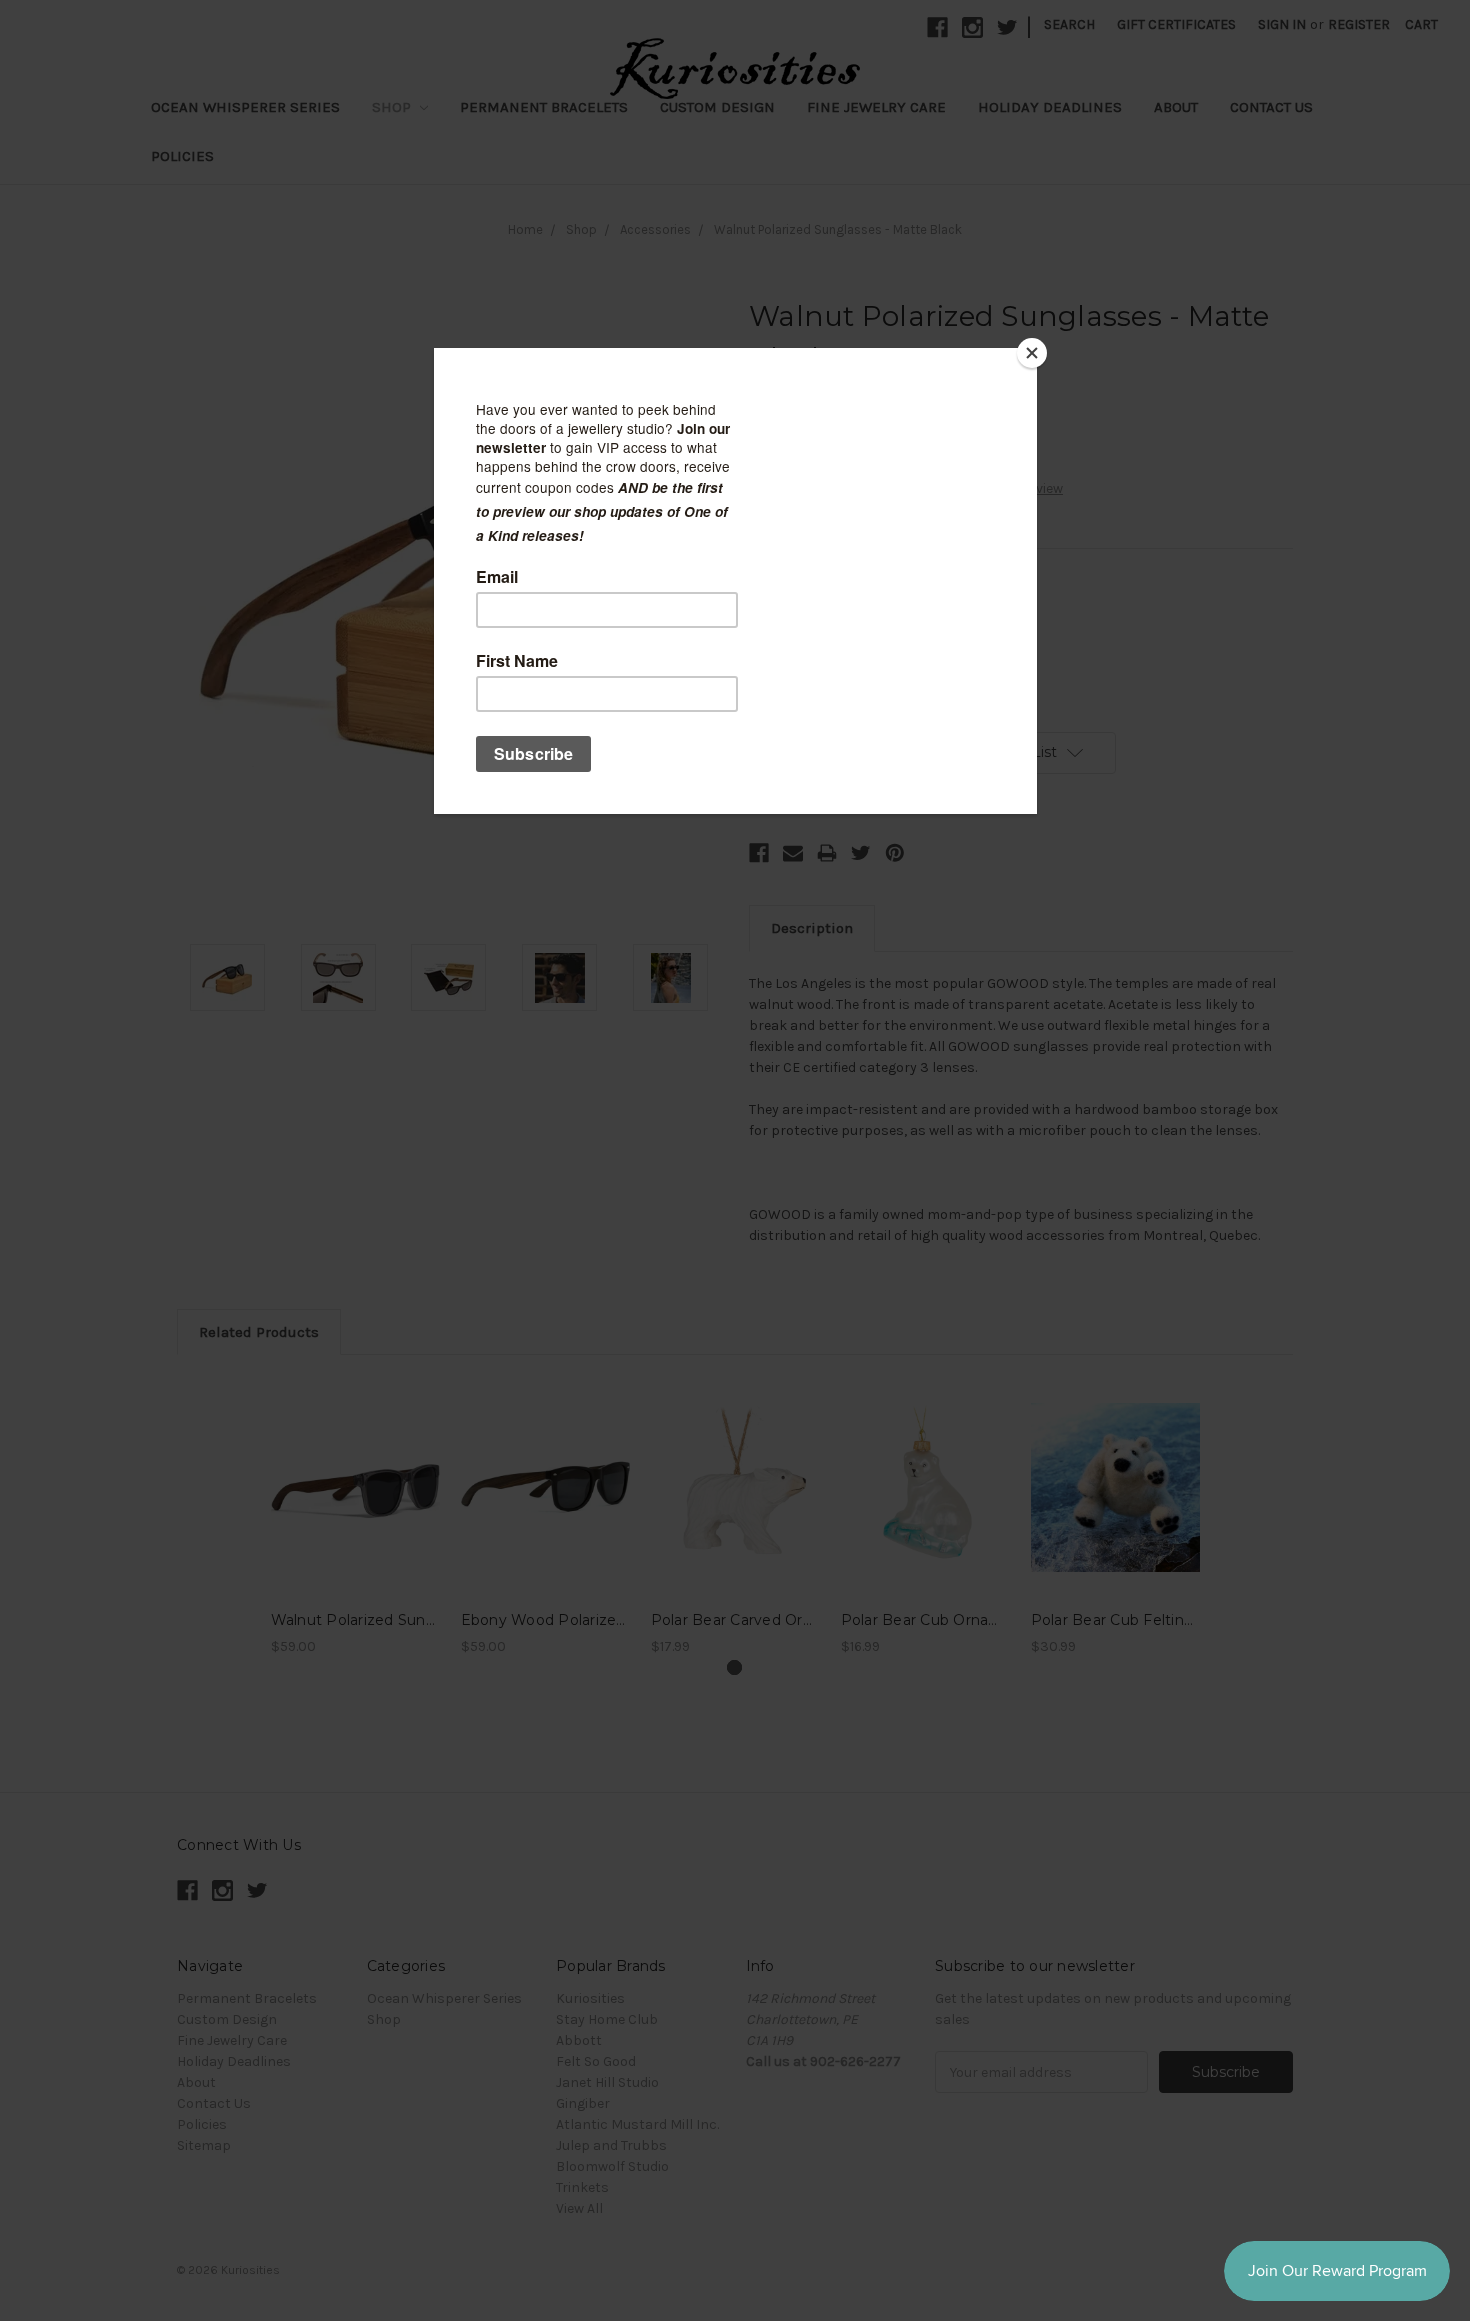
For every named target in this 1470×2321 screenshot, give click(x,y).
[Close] (1032, 353)
